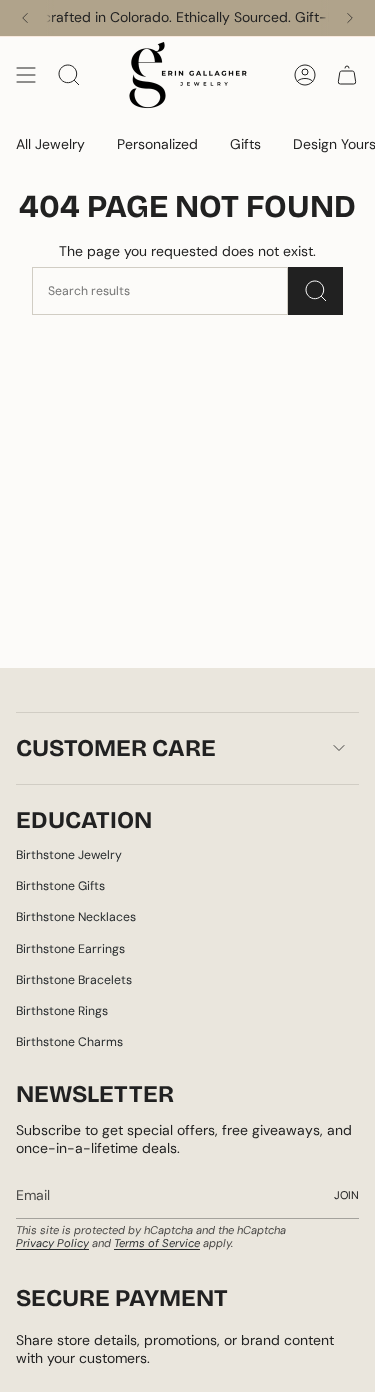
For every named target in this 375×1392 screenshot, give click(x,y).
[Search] (315, 291)
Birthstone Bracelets (74, 980)
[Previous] (25, 18)
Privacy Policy (52, 1243)
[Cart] (347, 75)
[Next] (350, 18)
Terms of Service (157, 1243)
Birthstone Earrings (70, 949)
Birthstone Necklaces (76, 917)
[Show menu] (26, 75)
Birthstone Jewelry (69, 855)
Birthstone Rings (62, 1011)
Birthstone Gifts (60, 886)
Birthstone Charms (69, 1042)
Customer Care (116, 748)
